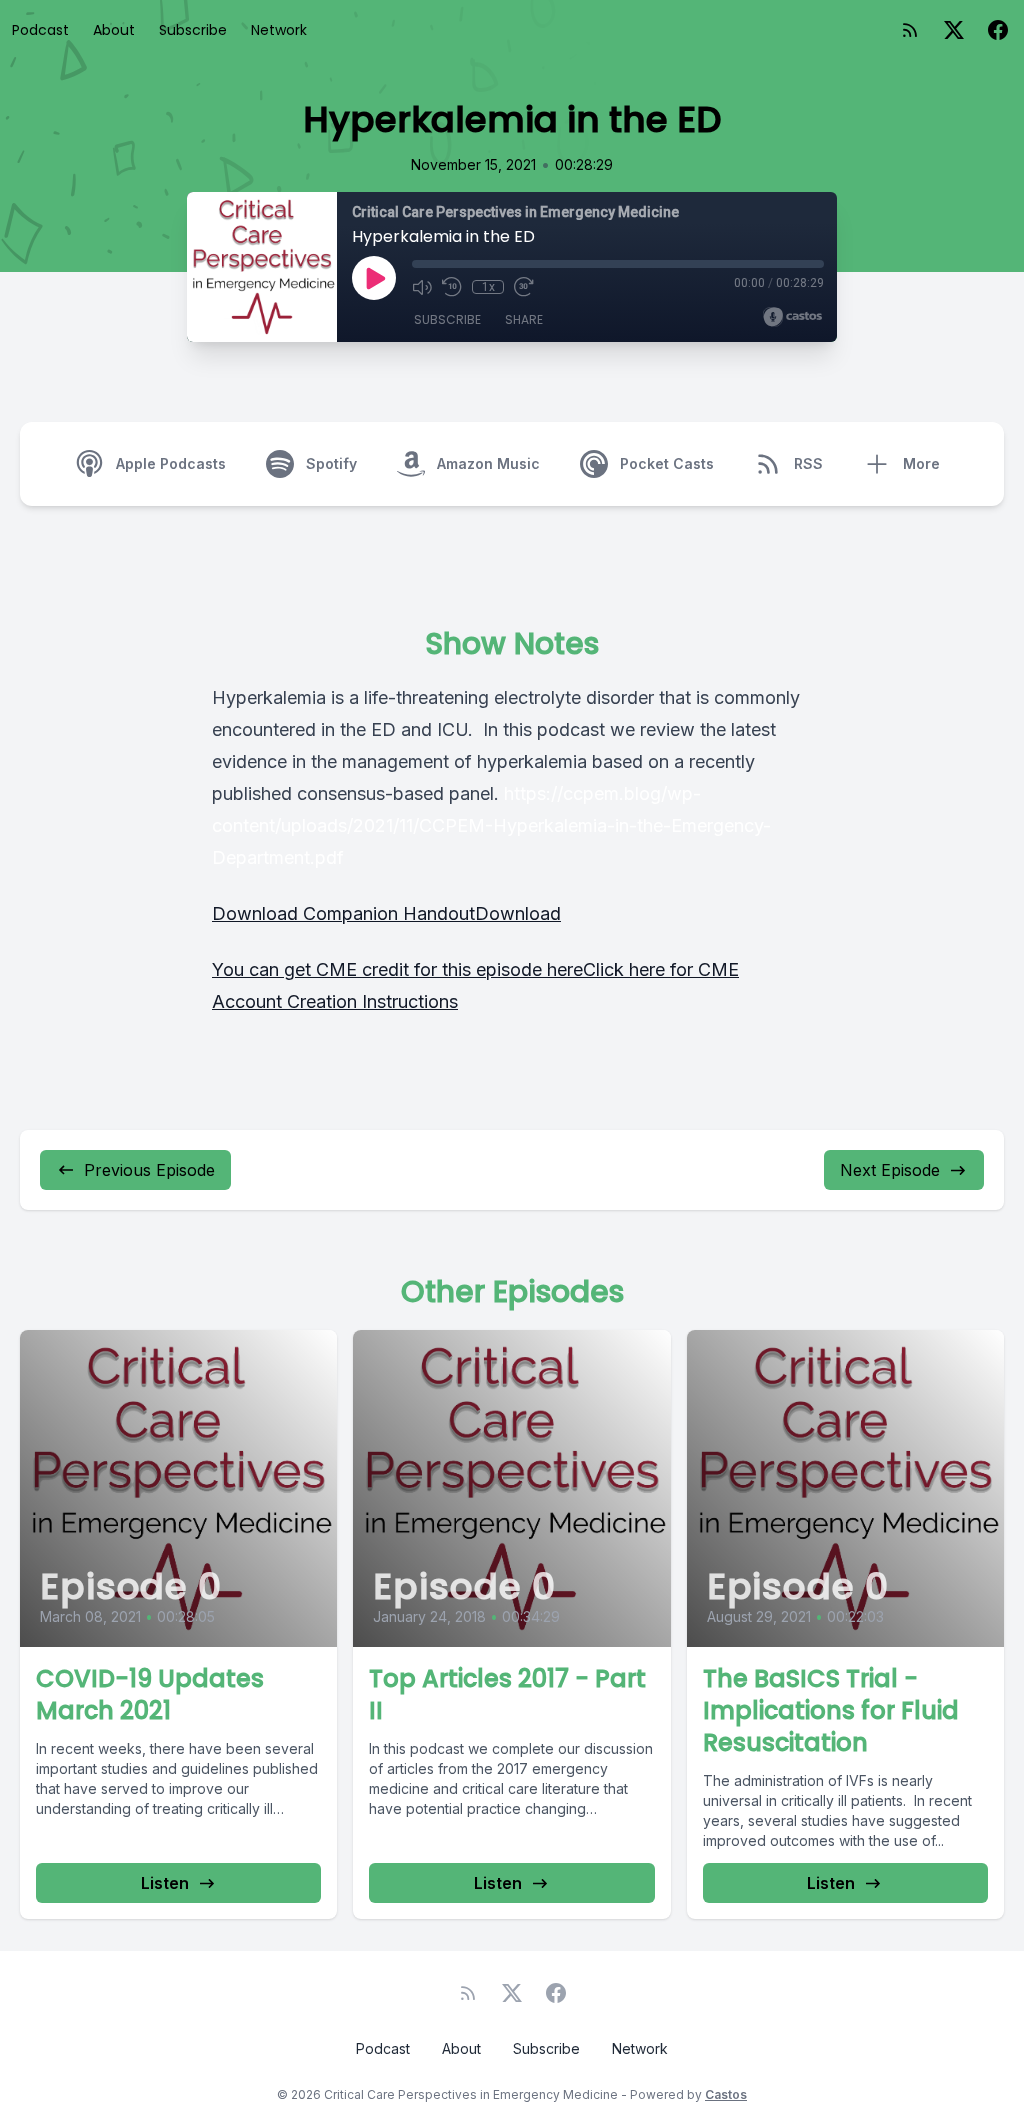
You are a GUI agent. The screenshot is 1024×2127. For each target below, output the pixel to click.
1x (488, 287)
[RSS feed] (910, 30)
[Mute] (422, 287)
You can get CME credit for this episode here (397, 969)
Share (524, 319)
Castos (726, 2094)
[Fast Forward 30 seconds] (524, 287)
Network (279, 30)
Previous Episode (149, 1170)
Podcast (40, 30)
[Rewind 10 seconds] (452, 287)
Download (518, 913)
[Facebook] (998, 30)
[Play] (374, 278)
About (114, 30)
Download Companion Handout (343, 913)
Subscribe (193, 30)
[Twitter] (954, 30)
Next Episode (890, 1170)
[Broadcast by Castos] (792, 317)
